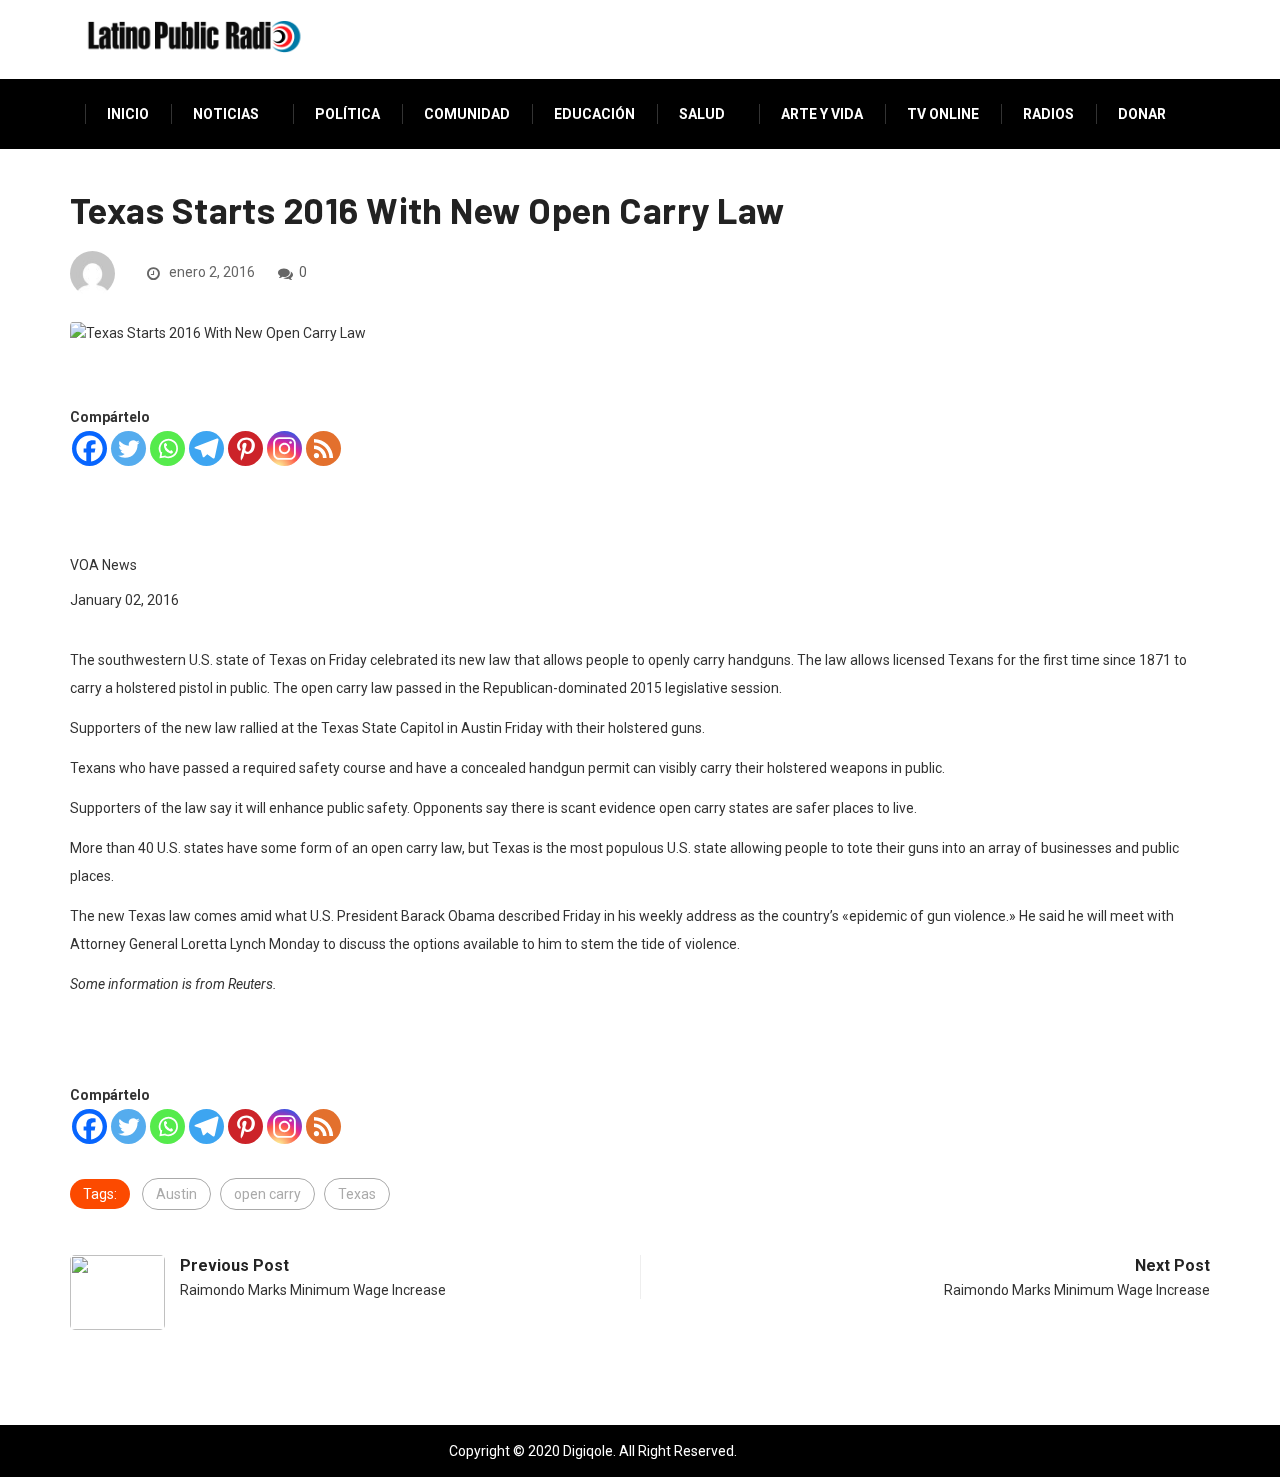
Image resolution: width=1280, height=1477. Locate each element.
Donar (1142, 114)
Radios (1048, 114)
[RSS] (323, 448)
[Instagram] (284, 448)
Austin (176, 1194)
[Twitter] (128, 448)
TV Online (943, 114)
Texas (357, 1194)
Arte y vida (822, 114)
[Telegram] (206, 448)
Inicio (128, 114)
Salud (702, 114)
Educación (594, 114)
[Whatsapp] (167, 448)
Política (347, 114)
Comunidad (467, 114)
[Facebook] (89, 448)
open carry (267, 1194)
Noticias (226, 114)
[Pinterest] (245, 448)
